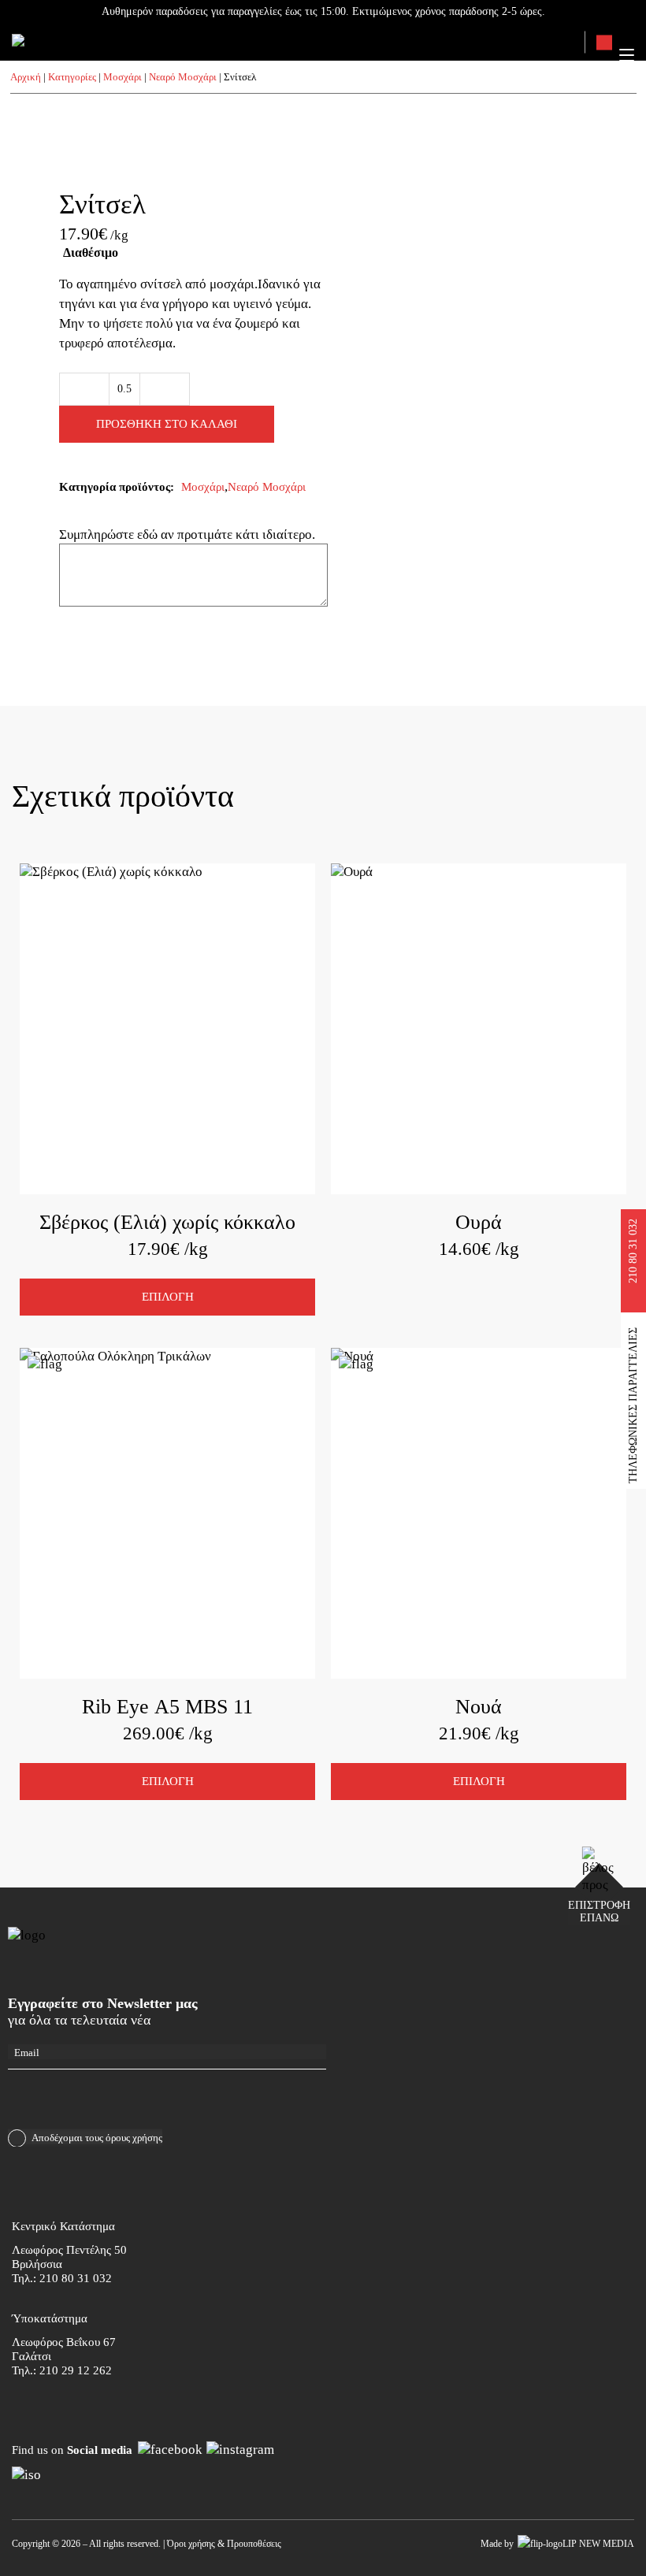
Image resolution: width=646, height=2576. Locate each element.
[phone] (604, 43)
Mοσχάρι (123, 77)
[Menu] (627, 55)
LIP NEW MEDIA (598, 2544)
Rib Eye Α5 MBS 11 (167, 1707)
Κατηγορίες (72, 77)
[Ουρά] (479, 1029)
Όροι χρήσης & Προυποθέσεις (224, 2544)
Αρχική (26, 77)
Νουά (479, 1707)
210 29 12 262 (76, 2370)
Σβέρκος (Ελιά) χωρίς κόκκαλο (167, 1222)
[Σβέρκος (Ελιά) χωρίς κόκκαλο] (167, 1029)
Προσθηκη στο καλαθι (167, 424)
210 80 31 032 (76, 2278)
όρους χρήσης (134, 2138)
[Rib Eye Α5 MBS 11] (167, 1513)
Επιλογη (168, 1297)
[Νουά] (479, 1513)
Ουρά (479, 1222)
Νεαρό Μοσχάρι (183, 77)
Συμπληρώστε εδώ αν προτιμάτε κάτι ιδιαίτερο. (189, 535)
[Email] (167, 2052)
